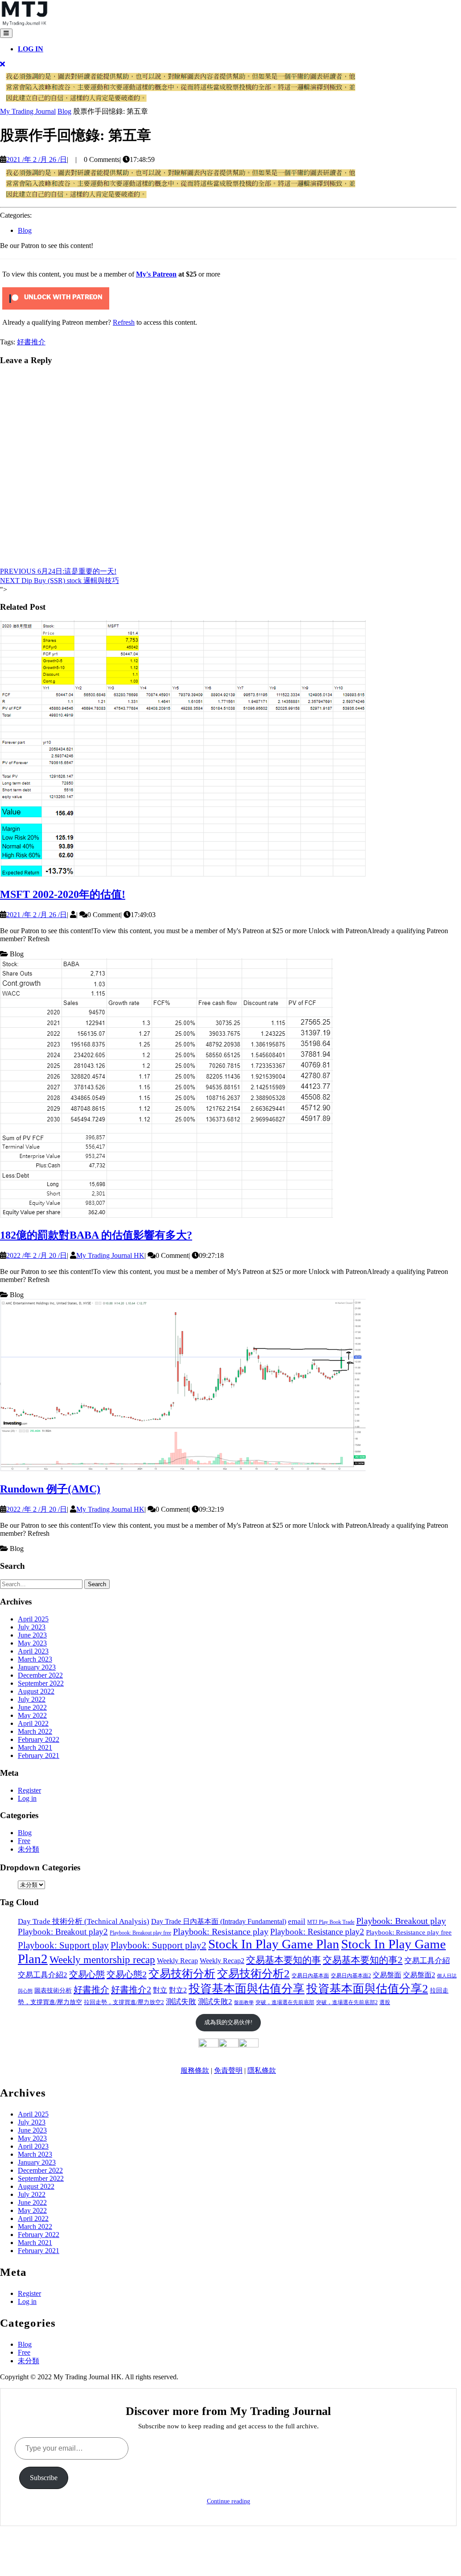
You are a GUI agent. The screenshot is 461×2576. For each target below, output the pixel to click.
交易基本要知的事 (284, 1960)
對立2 (178, 1990)
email (297, 1921)
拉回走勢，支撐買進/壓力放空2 (124, 2002)
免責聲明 (228, 2070)
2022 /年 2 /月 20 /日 (37, 1255)
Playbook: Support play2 (158, 1945)
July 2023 (32, 1627)
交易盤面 (387, 1975)
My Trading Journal (28, 111)
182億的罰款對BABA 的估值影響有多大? (96, 1235)
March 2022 (35, 1731)
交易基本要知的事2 (363, 1960)
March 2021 (35, 1747)
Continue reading (228, 2501)
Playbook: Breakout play (401, 1921)
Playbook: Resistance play (221, 1931)
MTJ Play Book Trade (331, 1922)
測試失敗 (181, 2002)
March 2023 (35, 1659)
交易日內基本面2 (351, 1976)
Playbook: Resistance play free (409, 1932)
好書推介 (31, 342)
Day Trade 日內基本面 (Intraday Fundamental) (219, 1921)
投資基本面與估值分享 (247, 1989)
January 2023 (37, 1667)
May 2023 (32, 1643)
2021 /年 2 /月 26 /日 (37, 159)
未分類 (29, 1849)
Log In (31, 49)
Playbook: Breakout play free (140, 1933)
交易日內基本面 (310, 1976)
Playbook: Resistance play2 (317, 1932)
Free (24, 1841)
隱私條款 (262, 2070)
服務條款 (195, 2070)
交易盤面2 (419, 1975)
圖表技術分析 (53, 1990)
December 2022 (40, 1675)
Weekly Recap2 (222, 1961)
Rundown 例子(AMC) (50, 1489)
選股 (385, 2002)
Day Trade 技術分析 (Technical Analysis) (84, 1921)
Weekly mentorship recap (102, 1960)
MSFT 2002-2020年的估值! (63, 894)
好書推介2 (131, 1989)
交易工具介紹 (427, 1961)
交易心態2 (127, 1974)
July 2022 (32, 1699)
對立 (160, 1990)
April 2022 (33, 1723)
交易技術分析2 (253, 1974)
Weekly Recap (177, 1961)
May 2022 (32, 1715)
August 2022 (36, 1691)
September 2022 (41, 1683)
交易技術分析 (182, 1974)
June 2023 (32, 1635)
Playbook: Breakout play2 (63, 1932)
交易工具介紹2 (43, 1975)
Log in (27, 1798)
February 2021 (39, 1755)
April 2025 (33, 1619)
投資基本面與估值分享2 (367, 1989)
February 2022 (39, 1739)
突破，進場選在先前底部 (285, 2002)
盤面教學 (244, 2003)
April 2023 (33, 1651)
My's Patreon (156, 274)
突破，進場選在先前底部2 (347, 2002)
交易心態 (87, 1974)
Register (29, 1790)
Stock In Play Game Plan (274, 1944)
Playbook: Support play (63, 1945)
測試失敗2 (215, 2002)
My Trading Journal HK (110, 1255)
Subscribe (44, 2478)
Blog (64, 111)
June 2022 (32, 1707)
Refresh (124, 322)
